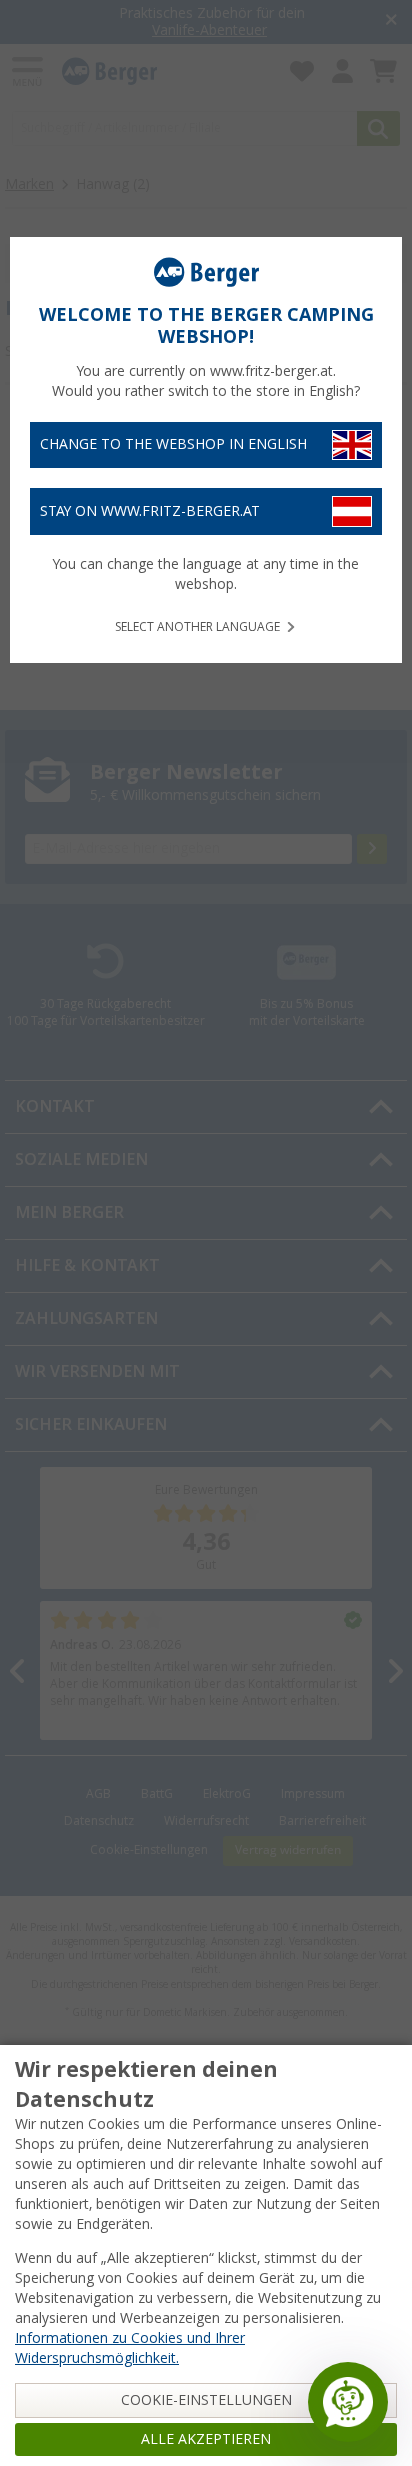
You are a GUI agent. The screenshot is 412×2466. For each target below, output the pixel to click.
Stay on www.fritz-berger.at (150, 511)
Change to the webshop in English (173, 444)
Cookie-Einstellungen (206, 2400)
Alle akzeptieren (206, 2439)
